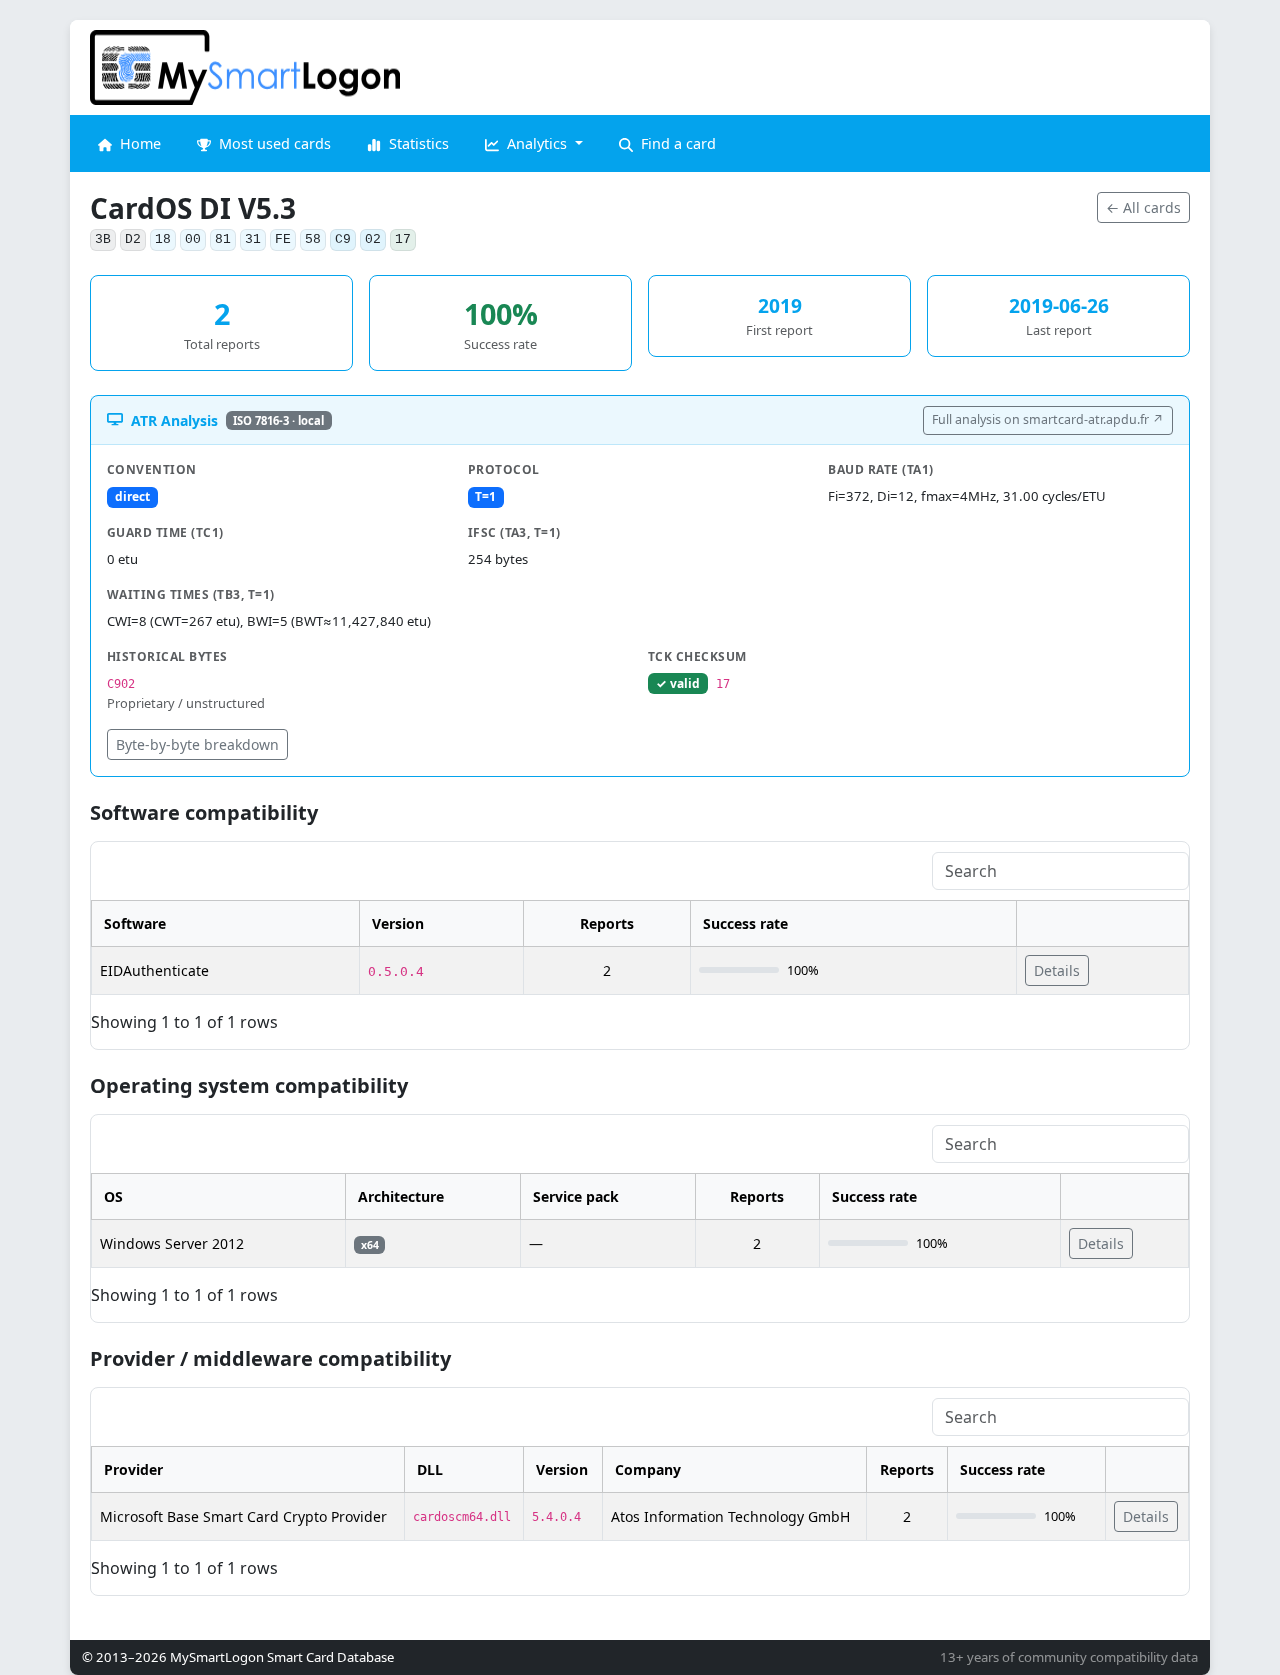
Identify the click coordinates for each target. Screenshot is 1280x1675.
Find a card (676, 143)
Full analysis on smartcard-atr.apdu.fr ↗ (1048, 419)
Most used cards (273, 143)
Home (138, 143)
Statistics (417, 143)
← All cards (1143, 207)
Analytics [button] (537, 143)
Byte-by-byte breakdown (197, 744)
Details (1057, 970)
